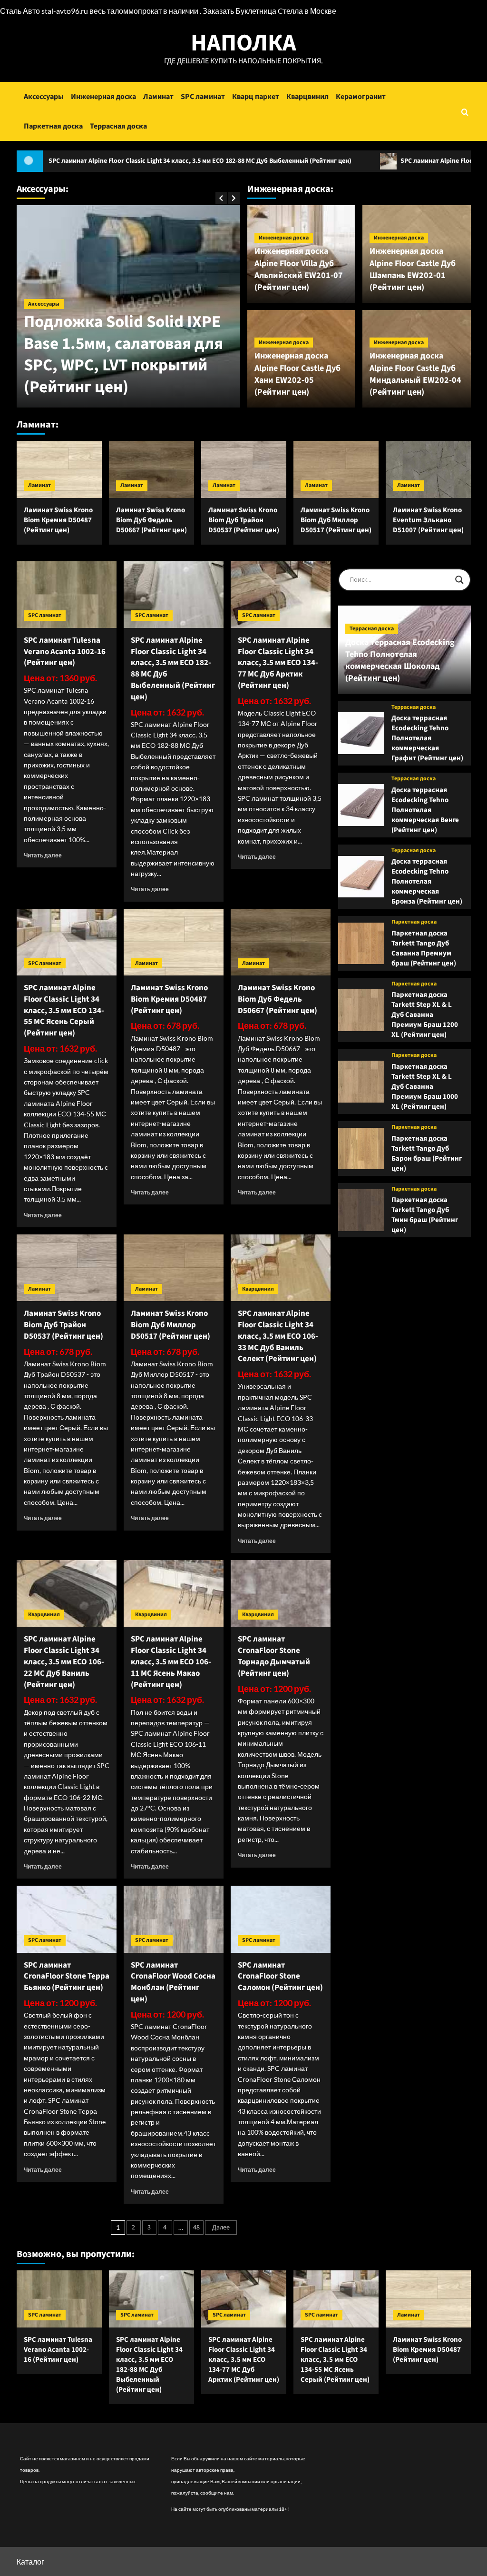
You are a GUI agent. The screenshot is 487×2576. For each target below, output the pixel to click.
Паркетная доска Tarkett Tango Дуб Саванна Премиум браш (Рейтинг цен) (424, 948)
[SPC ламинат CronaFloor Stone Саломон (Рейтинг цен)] (281, 1919)
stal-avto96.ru (65, 11)
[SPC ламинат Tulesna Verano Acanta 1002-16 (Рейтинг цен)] (67, 595)
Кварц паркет (256, 97)
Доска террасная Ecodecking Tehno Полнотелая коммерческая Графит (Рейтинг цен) (427, 738)
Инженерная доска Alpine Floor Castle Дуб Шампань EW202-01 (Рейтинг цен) (413, 269)
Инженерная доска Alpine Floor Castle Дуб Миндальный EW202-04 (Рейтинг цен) (415, 374)
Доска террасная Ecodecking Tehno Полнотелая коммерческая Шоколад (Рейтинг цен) (400, 661)
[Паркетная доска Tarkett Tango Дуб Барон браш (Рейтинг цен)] (361, 1149)
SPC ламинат (203, 97)
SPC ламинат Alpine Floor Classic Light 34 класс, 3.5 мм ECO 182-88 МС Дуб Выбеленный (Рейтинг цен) (173, 669)
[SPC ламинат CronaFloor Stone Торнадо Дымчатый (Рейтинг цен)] (281, 1593)
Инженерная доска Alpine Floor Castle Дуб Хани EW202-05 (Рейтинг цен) (297, 374)
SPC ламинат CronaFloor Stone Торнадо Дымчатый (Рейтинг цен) (274, 1656)
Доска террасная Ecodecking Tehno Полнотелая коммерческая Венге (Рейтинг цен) (425, 810)
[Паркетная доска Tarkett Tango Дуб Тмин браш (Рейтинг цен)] (361, 1210)
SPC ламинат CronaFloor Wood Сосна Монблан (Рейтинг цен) (173, 1982)
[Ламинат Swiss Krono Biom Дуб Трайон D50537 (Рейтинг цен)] (244, 469)
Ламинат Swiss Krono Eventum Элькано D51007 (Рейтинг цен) (428, 520)
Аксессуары (44, 97)
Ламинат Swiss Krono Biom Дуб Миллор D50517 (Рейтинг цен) (336, 520)
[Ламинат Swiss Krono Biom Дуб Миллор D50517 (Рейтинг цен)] (336, 469)
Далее (221, 2228)
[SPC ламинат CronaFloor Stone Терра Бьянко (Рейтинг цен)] (67, 1919)
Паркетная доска (53, 126)
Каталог (30, 2561)
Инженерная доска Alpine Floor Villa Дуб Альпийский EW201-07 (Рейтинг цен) (299, 269)
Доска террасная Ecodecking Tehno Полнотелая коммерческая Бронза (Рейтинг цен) (427, 881)
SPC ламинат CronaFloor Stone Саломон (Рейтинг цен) (280, 1977)
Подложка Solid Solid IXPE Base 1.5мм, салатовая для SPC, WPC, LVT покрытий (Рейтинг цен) (123, 354)
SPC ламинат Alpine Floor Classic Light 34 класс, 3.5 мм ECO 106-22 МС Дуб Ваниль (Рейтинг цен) (64, 1662)
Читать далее (43, 855)
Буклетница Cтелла (269, 11)
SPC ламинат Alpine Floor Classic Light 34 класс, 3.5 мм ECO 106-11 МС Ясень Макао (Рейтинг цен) (171, 1662)
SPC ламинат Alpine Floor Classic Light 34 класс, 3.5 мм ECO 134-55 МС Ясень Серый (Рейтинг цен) (64, 1010)
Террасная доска (118, 126)
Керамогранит (361, 97)
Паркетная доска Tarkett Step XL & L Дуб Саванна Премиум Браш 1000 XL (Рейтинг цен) (425, 1087)
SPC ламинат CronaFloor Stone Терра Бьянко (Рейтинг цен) (67, 1977)
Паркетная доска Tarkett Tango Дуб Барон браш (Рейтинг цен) (427, 1154)
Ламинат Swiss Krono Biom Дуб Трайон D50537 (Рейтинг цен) (244, 520)
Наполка (243, 43)
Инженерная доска (103, 97)
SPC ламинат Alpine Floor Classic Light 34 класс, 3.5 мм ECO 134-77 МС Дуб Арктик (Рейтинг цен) (278, 663)
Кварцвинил (307, 97)
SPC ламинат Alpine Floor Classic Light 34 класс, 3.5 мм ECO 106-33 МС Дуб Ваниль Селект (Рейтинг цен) (278, 1336)
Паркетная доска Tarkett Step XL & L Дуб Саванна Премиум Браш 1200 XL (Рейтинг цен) (425, 1015)
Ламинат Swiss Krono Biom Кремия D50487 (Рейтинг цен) (58, 520)
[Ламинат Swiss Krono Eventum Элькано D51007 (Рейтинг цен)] (428, 469)
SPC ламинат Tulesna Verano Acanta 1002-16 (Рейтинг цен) (65, 652)
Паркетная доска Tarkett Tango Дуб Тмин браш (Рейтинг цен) (425, 1215)
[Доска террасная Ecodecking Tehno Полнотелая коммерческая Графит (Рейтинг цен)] (361, 733)
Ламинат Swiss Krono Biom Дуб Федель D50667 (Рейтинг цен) (151, 520)
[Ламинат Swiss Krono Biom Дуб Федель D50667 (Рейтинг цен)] (151, 469)
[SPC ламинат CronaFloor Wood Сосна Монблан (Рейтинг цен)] (174, 1919)
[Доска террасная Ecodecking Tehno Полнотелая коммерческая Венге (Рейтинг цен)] (361, 805)
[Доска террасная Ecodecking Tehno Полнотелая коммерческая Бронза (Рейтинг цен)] (361, 877)
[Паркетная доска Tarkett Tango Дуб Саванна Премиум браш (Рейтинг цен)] (361, 944)
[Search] (465, 112)
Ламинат (158, 97)
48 (196, 2228)
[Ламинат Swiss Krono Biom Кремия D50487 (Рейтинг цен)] (59, 469)
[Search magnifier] (459, 580)
